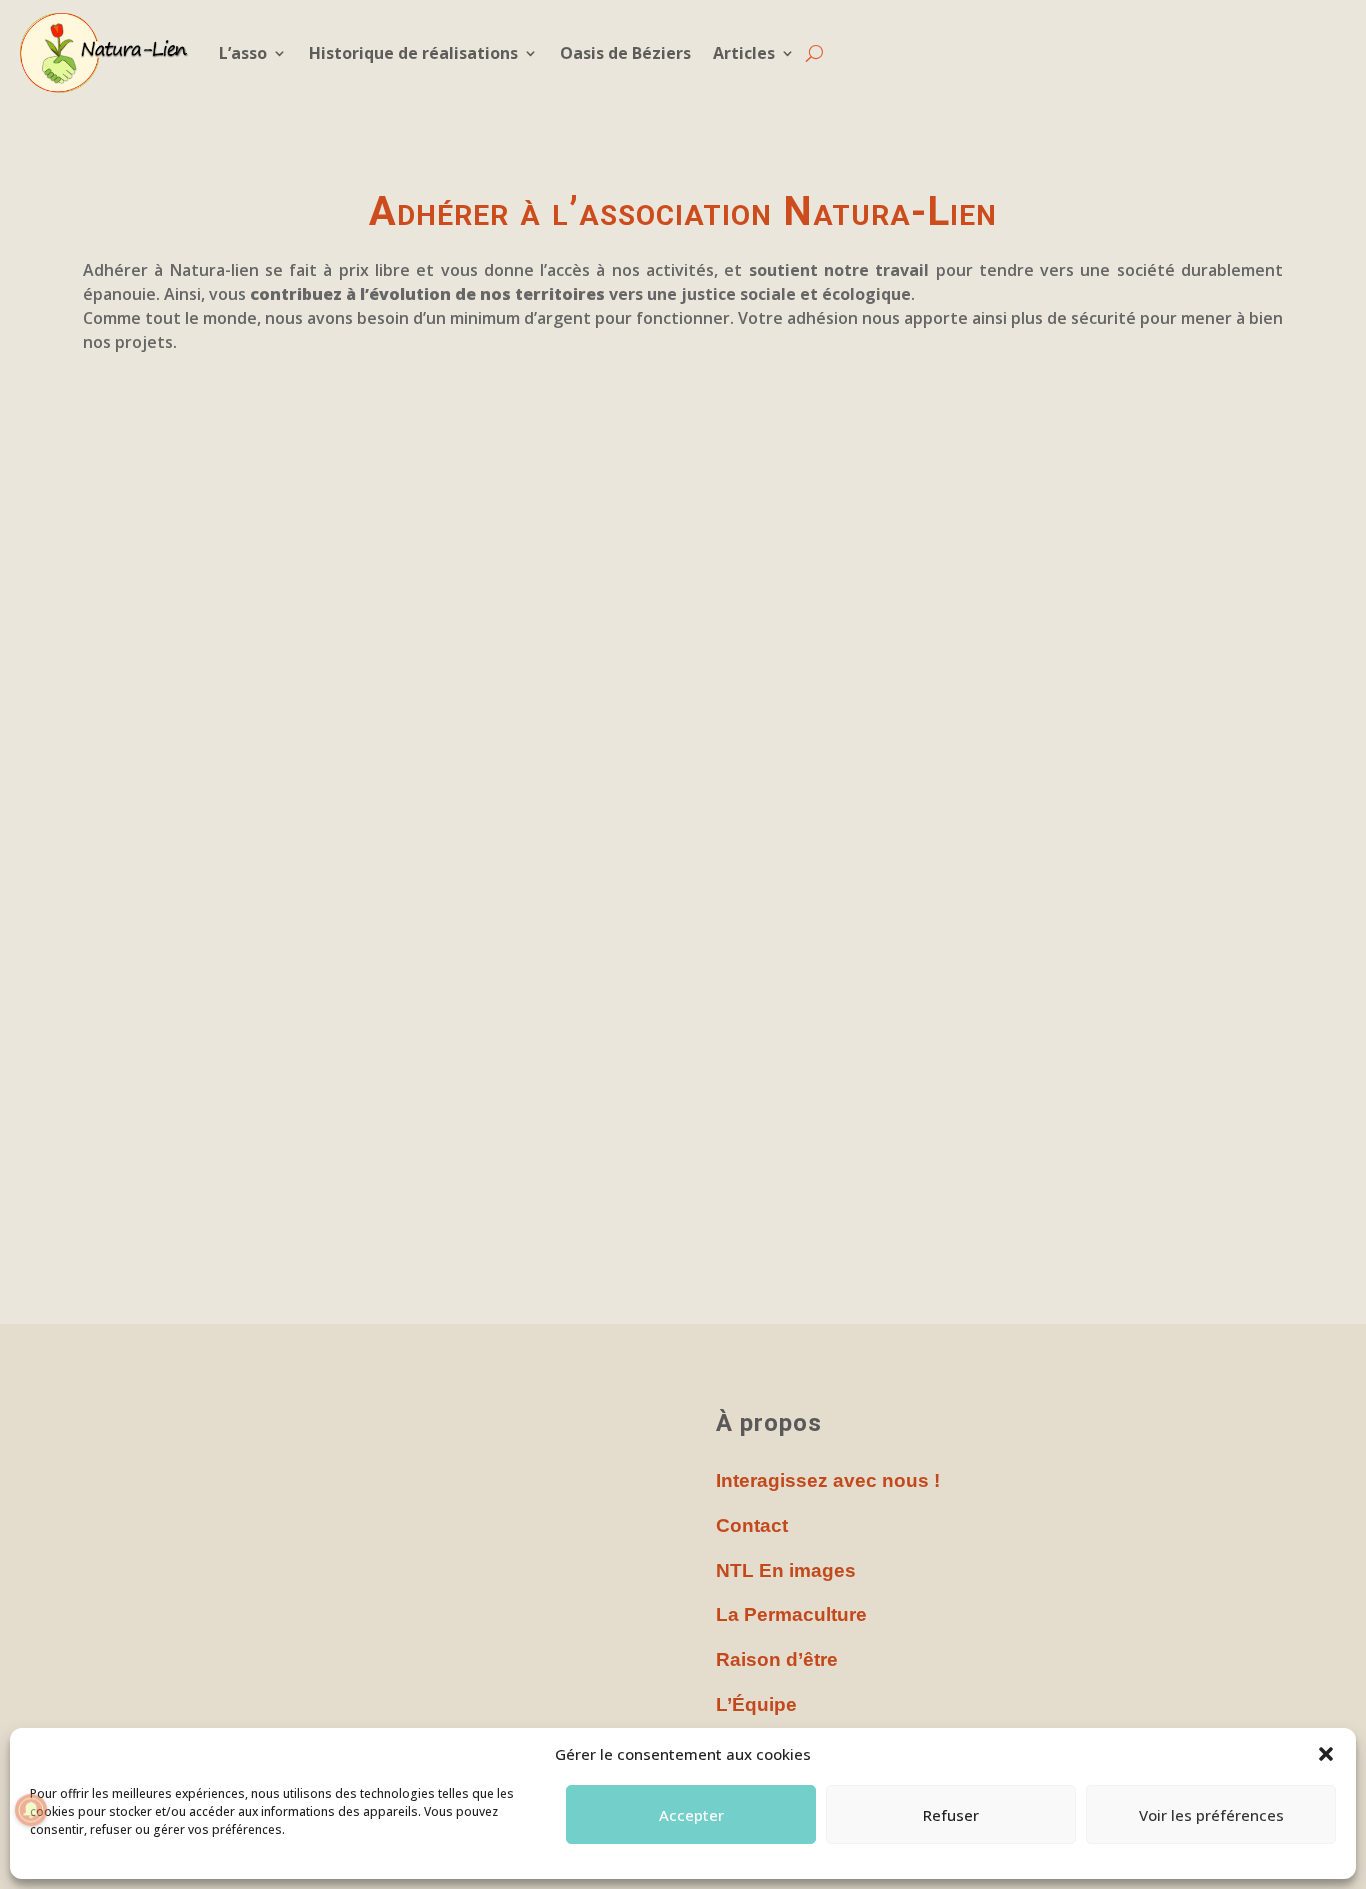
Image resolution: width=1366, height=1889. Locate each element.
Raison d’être (777, 1659)
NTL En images (786, 1570)
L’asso (243, 53)
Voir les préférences (1211, 1815)
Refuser (951, 1815)
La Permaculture (791, 1614)
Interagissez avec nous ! (828, 1480)
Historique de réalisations (413, 53)
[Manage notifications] (31, 1810)
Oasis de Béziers (625, 53)
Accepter (691, 1815)
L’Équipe (756, 1704)
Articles (744, 53)
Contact (752, 1525)
